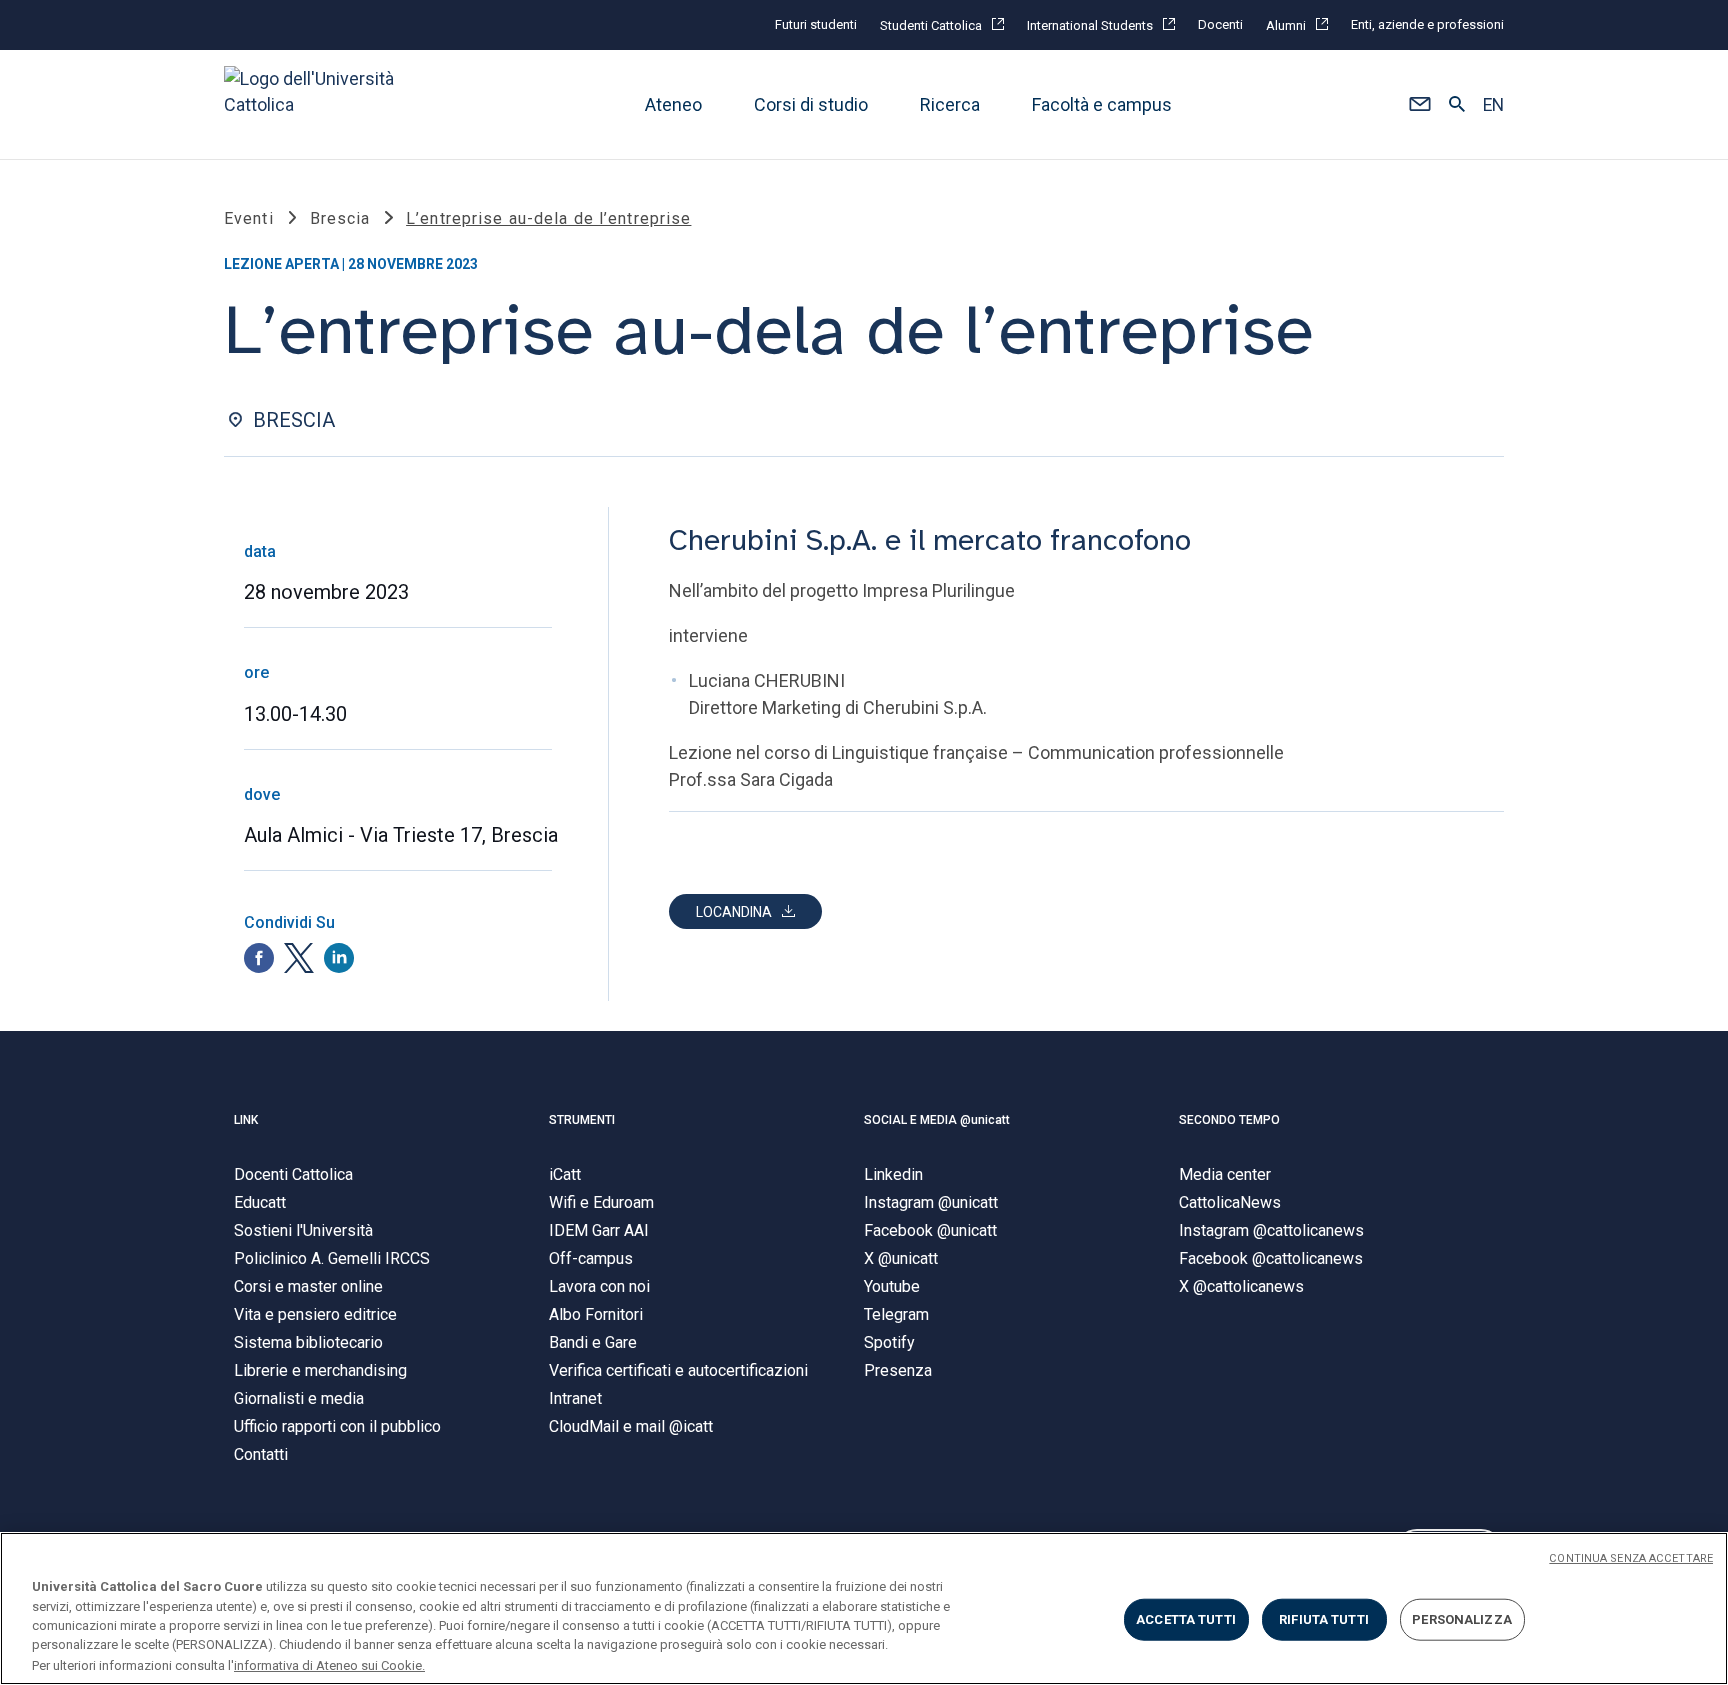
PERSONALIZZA (1462, 1619)
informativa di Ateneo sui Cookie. (329, 1664)
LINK (246, 1120)
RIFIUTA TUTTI (1324, 1619)
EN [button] (1493, 105)
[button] (1419, 105)
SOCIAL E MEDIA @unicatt (937, 1120)
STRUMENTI (582, 1120)
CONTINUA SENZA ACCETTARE (1631, 1558)
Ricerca (950, 104)
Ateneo (673, 104)
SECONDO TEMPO (1229, 1120)
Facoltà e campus (1102, 104)
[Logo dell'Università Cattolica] (318, 104)
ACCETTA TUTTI (1186, 1619)
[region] (864, 1608)
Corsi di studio (811, 104)
